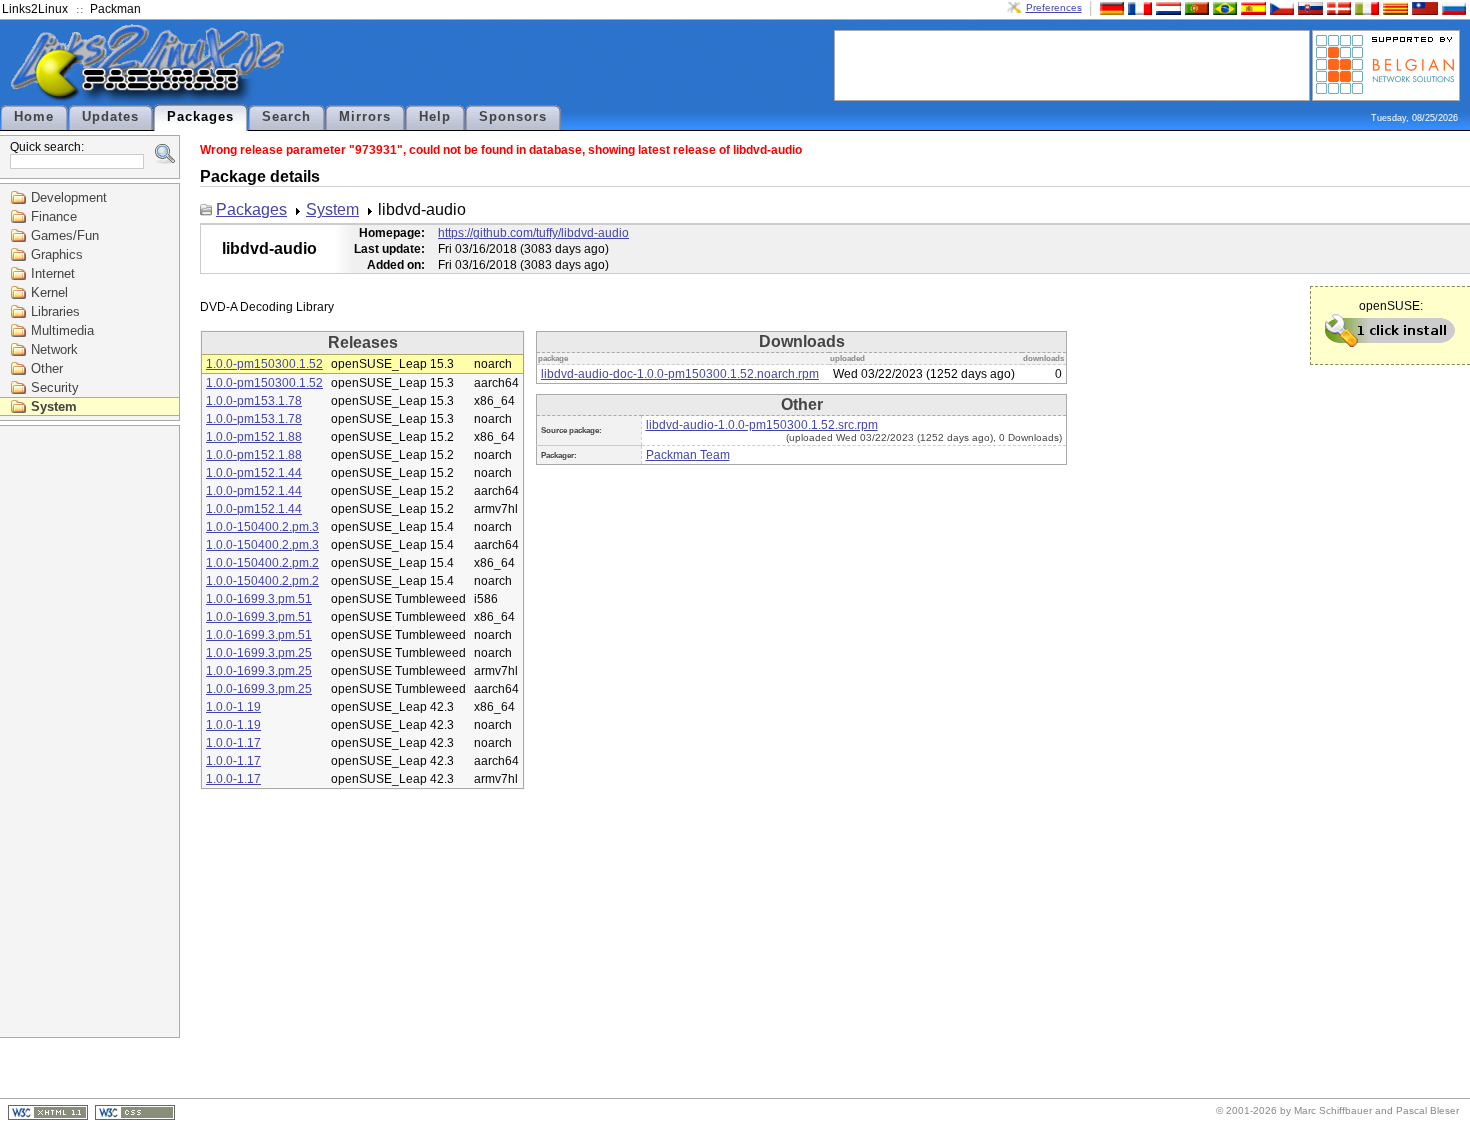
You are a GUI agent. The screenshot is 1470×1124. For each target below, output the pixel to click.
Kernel (49, 292)
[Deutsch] (1110, 7)
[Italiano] (1365, 7)
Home (34, 117)
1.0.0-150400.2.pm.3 (262, 527)
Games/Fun (65, 235)
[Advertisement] (1072, 64)
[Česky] (1280, 7)
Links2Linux (35, 9)
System (54, 406)
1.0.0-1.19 (233, 707)
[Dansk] (1337, 7)
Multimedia (62, 330)
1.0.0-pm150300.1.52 (264, 364)
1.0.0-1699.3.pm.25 (259, 653)
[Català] (1393, 7)
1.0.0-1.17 (233, 743)
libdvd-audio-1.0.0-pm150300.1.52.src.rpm (762, 425)
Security (55, 387)
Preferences (1054, 7)
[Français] (1138, 7)
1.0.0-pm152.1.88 (254, 437)
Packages (200, 117)
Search (286, 117)
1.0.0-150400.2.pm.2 (262, 563)
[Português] (1195, 7)
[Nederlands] (1166, 7)
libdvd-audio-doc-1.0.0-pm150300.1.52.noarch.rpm (680, 374)
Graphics (57, 254)
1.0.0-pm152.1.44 (254, 473)
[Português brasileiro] (1223, 7)
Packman (115, 9)
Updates (110, 117)
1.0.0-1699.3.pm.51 (259, 599)
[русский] (1452, 7)
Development (69, 197)
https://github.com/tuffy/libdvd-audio (533, 233)
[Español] (1251, 7)
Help (435, 117)
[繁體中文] (1423, 7)
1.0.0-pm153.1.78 (254, 401)
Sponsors (513, 117)
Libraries (55, 311)
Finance (54, 216)
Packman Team (688, 455)
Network (54, 349)
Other (47, 368)
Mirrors (365, 117)
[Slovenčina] (1308, 7)
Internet (53, 273)
